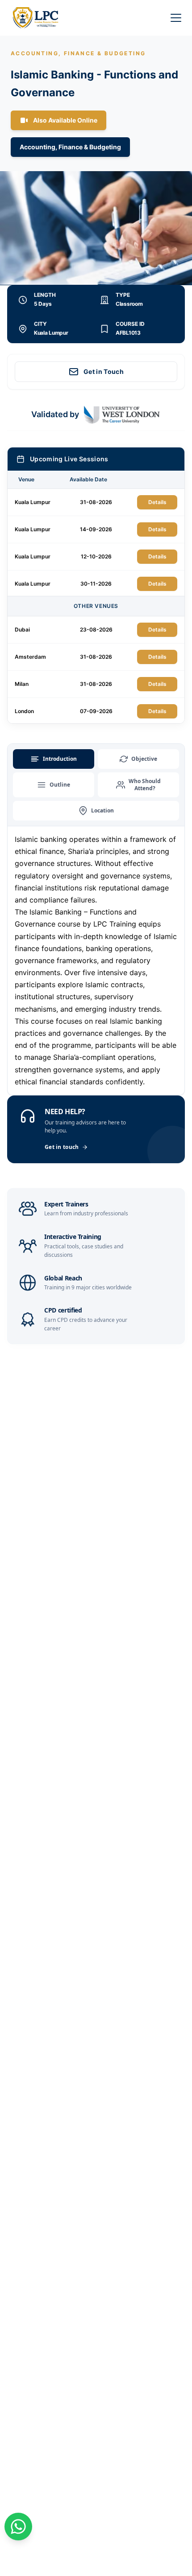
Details (157, 502)
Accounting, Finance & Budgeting (70, 147)
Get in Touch (104, 371)
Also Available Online (65, 120)
